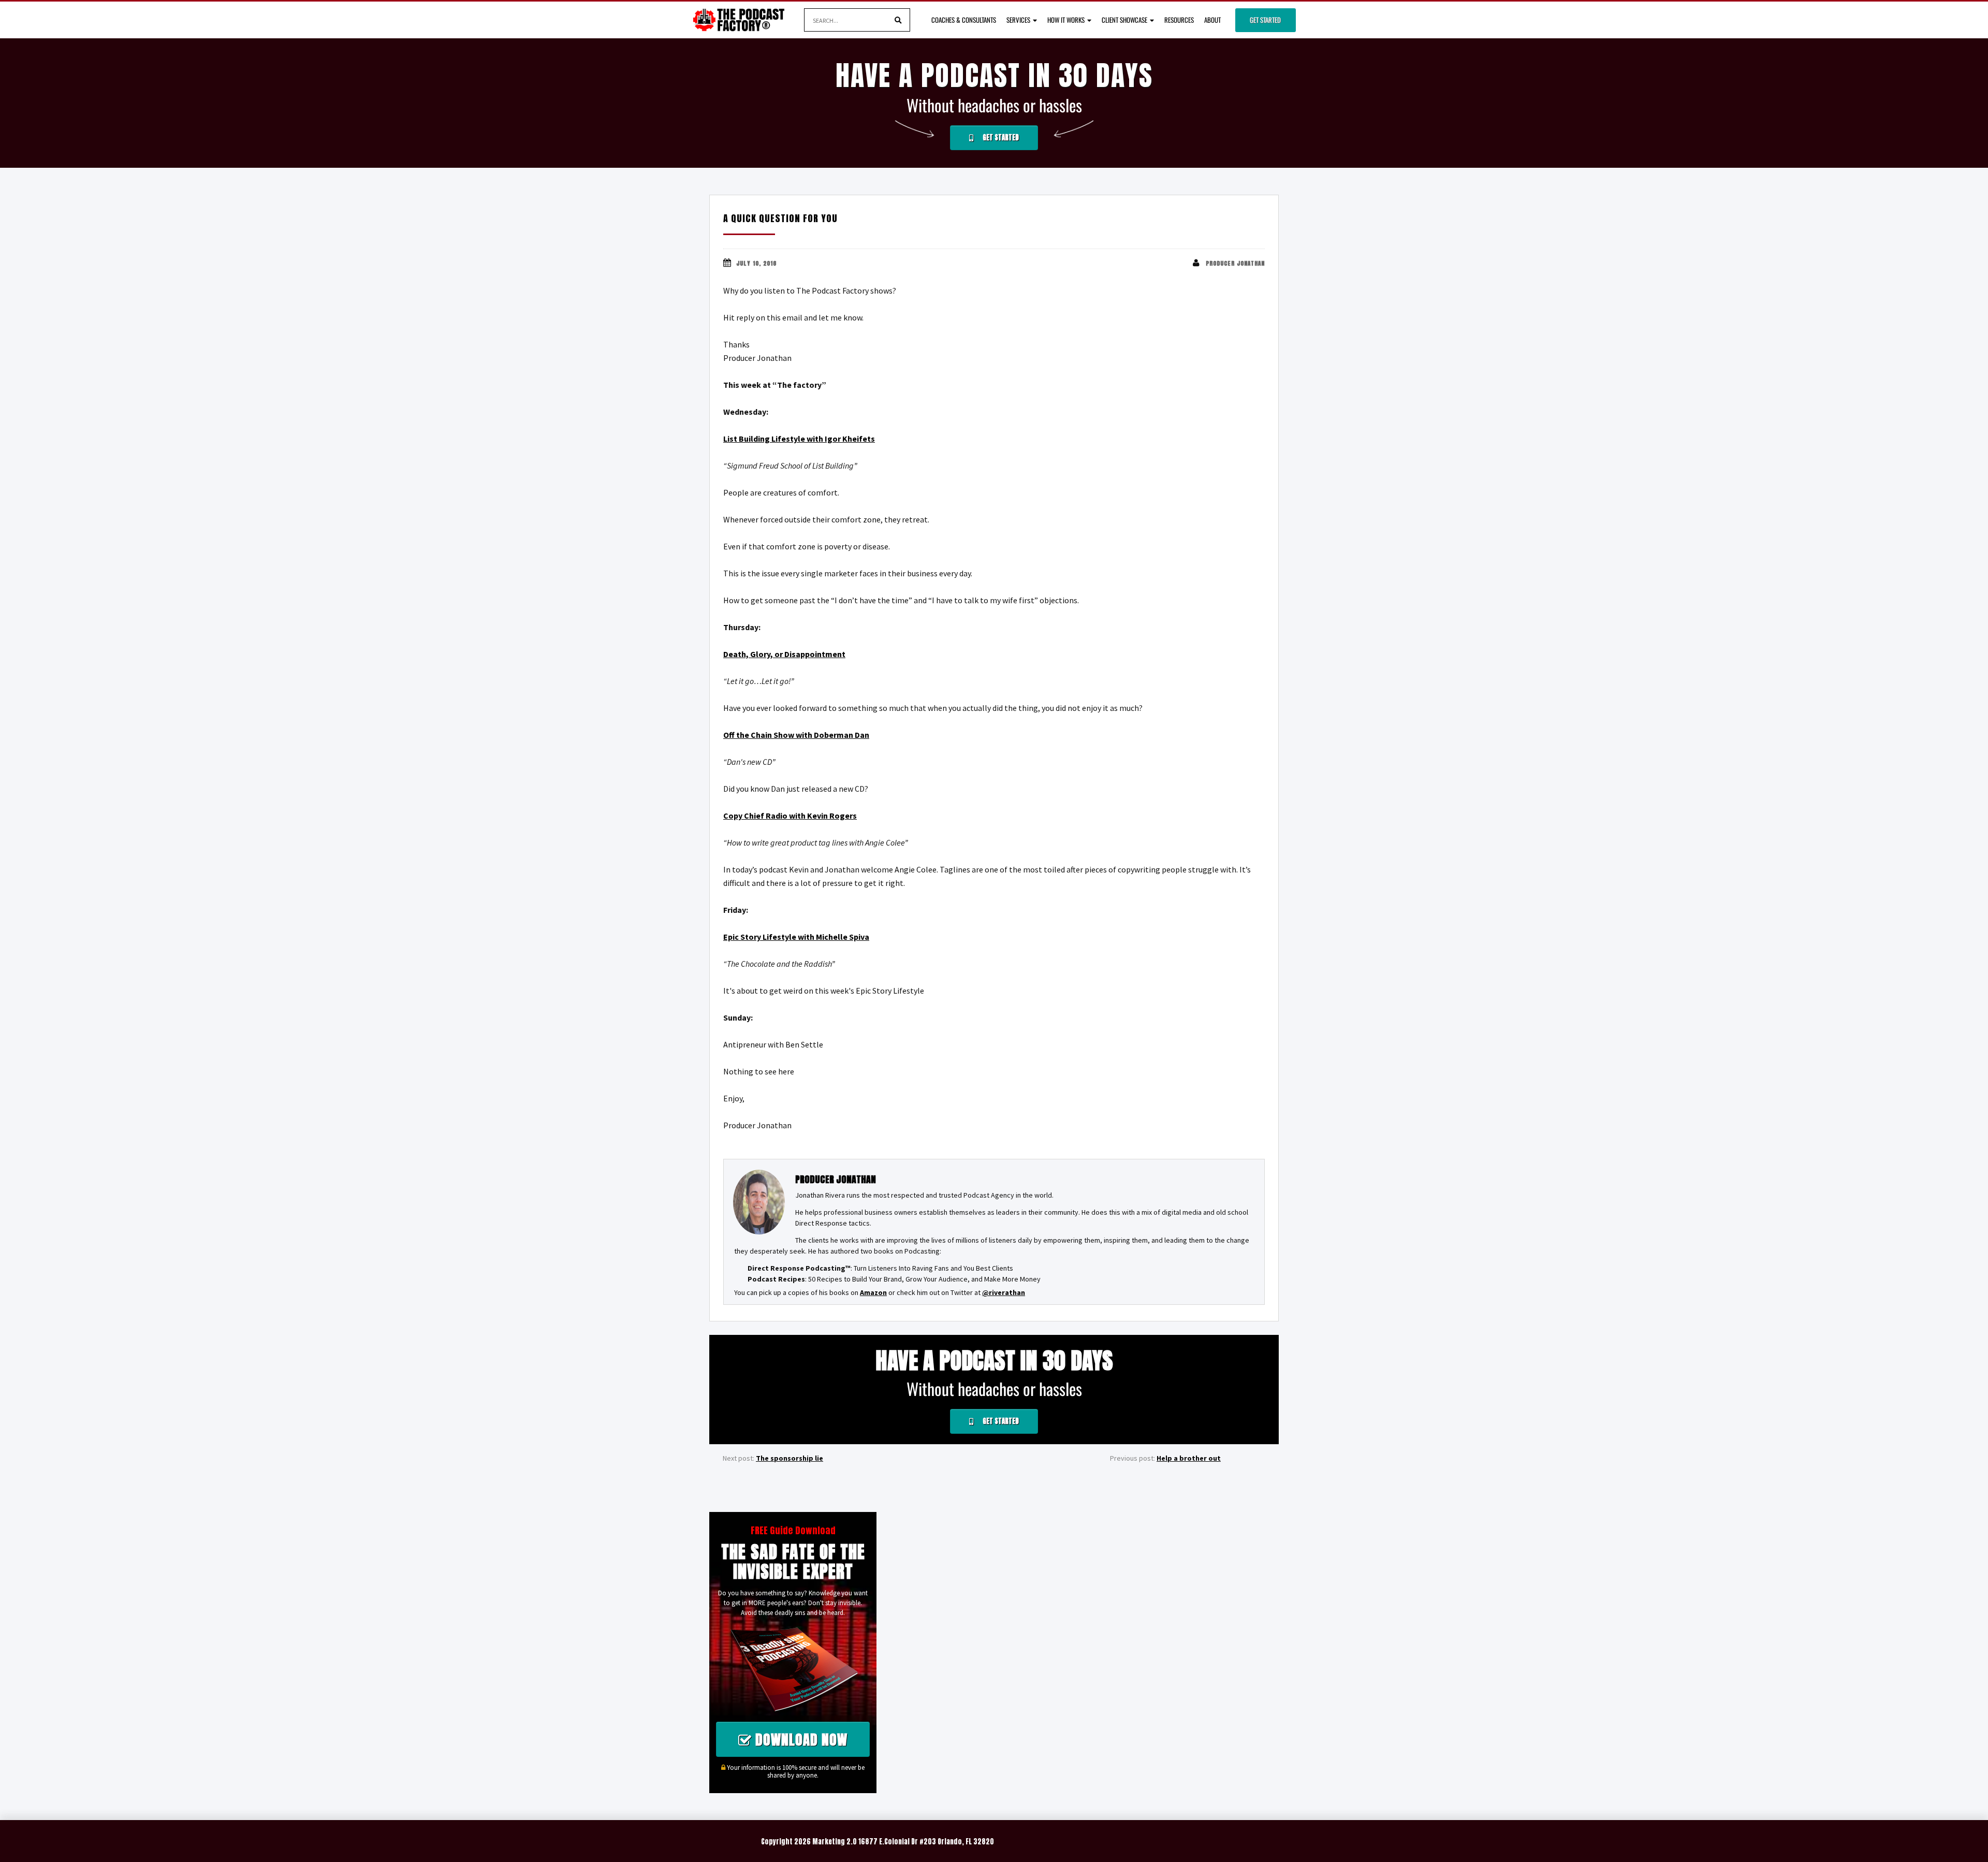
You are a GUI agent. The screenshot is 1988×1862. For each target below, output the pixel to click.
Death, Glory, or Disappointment (784, 654)
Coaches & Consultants (964, 20)
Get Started (1265, 20)
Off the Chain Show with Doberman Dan (796, 735)
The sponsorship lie (790, 1458)
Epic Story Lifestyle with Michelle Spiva (796, 937)
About (1212, 20)
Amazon (873, 1292)
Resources (1179, 20)
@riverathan (1004, 1292)
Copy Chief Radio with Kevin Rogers (790, 816)
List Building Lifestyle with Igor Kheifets (799, 439)
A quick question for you (780, 218)
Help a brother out (1189, 1458)
